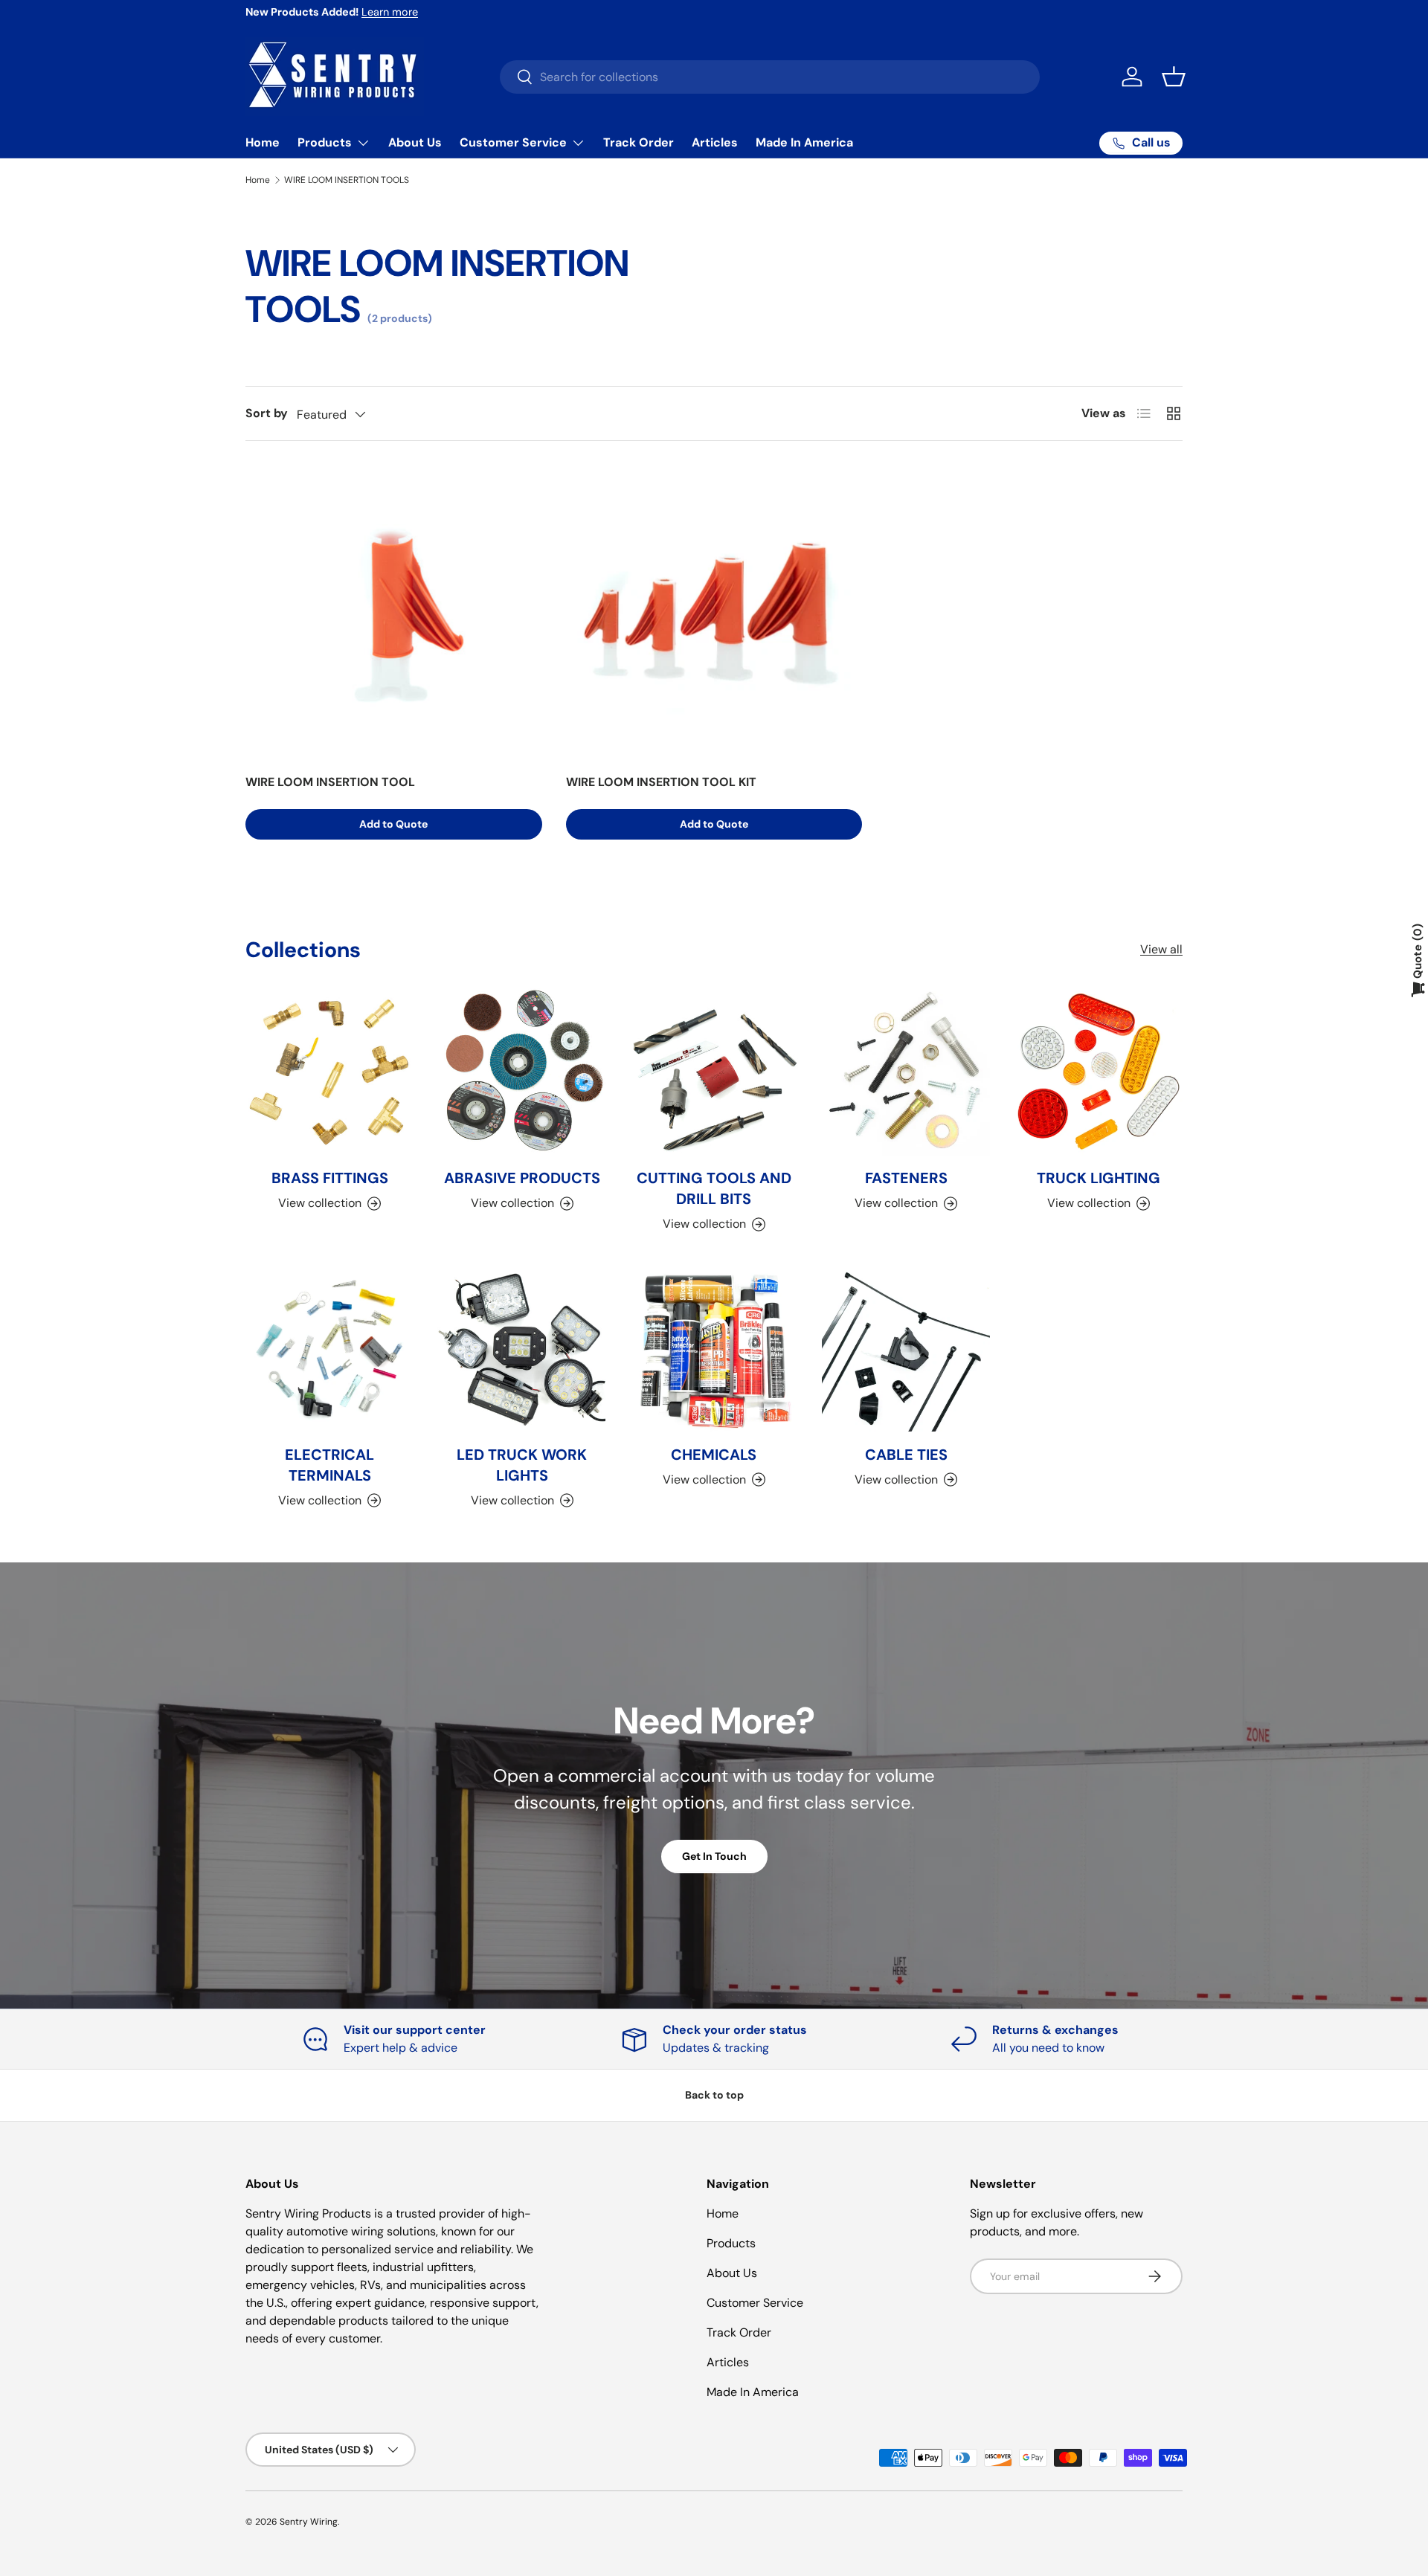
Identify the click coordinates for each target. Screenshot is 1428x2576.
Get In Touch (714, 1856)
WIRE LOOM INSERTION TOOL (330, 782)
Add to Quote (393, 824)
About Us (415, 142)
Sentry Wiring (309, 2522)
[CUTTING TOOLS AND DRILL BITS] (714, 1072)
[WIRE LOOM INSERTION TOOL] (394, 613)
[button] (1174, 77)
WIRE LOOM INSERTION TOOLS (347, 180)
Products (325, 142)
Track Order (639, 142)
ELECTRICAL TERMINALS (329, 1464)
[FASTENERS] (906, 1072)
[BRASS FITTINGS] (329, 1072)
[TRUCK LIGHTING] (1099, 1072)
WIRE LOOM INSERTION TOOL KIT (661, 782)
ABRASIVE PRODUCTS (522, 1179)
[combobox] (770, 77)
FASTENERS (906, 1179)
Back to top (714, 2095)
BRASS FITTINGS (330, 1179)
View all (1161, 950)
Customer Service (513, 142)
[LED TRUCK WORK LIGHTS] (521, 1347)
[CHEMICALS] (714, 1347)
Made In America (804, 142)
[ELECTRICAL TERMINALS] (329, 1347)
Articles (715, 142)
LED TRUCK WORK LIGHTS (522, 1464)
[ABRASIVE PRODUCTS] (521, 1072)
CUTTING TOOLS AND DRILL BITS (714, 1189)
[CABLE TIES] (906, 1347)
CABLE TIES (906, 1454)
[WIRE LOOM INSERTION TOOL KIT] (714, 613)
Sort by (267, 413)
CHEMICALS (714, 1454)
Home (263, 142)
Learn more (390, 12)
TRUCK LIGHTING (1099, 1179)
